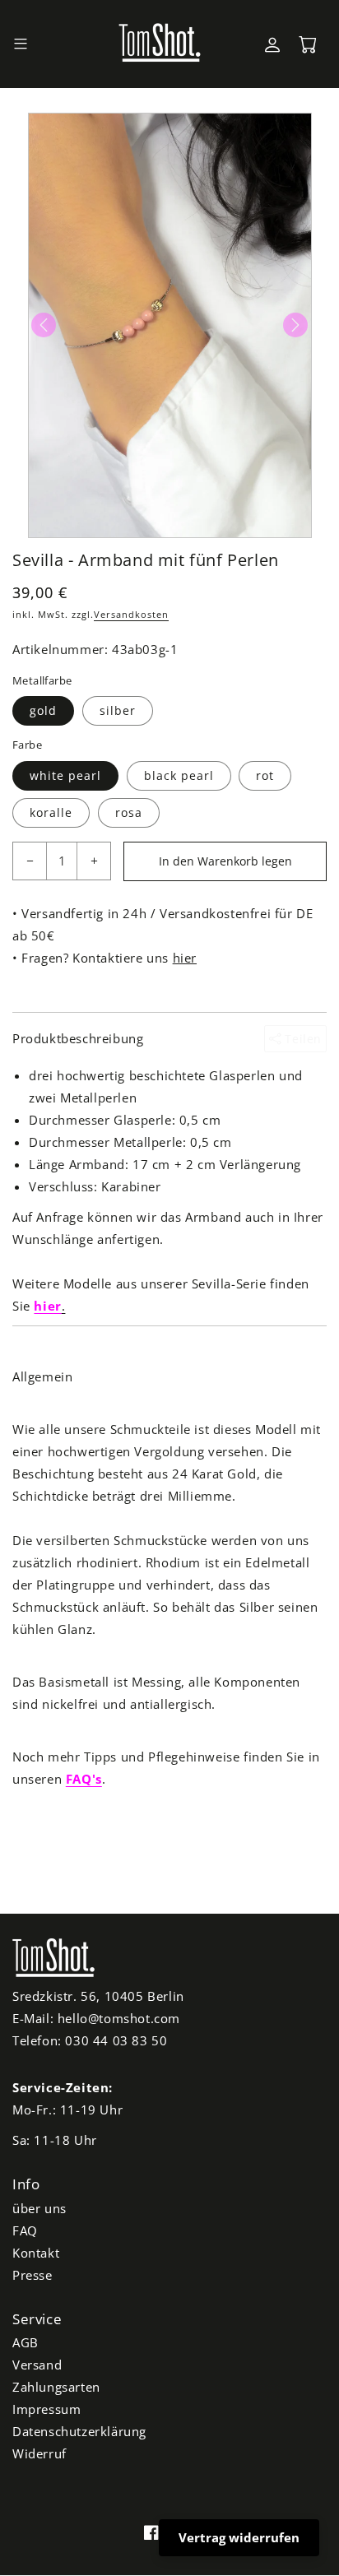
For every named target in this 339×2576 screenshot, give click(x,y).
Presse (33, 2275)
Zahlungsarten (56, 2387)
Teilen (302, 1039)
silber (118, 710)
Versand (37, 2365)
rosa (129, 812)
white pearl (65, 775)
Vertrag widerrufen (239, 2537)
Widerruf (39, 2453)
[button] (21, 44)
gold (43, 710)
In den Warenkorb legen (225, 861)
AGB (26, 2342)
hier (185, 958)
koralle (51, 812)
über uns (39, 2208)
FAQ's (84, 1779)
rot (265, 775)
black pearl (179, 775)
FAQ (25, 2230)
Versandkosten (131, 614)
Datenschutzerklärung (79, 2431)
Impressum (46, 2409)
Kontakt (36, 2253)
